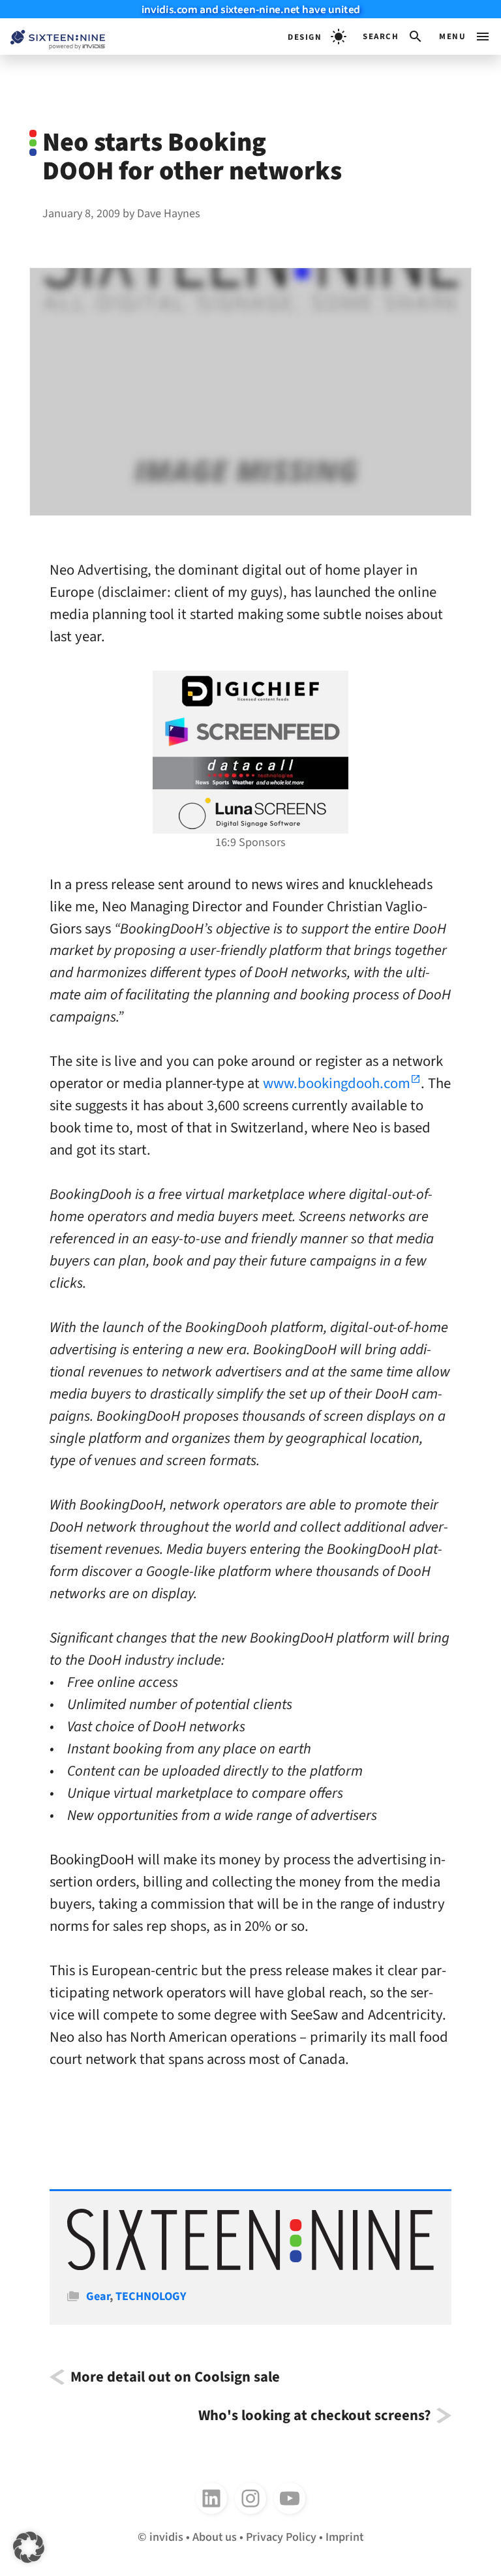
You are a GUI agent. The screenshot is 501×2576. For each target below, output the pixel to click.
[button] (393, 37)
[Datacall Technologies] (250, 773)
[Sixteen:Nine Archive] (250, 2266)
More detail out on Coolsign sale (175, 2377)
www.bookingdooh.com (337, 1083)
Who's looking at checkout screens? (314, 2416)
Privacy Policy (281, 2537)
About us (215, 2537)
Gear (98, 2296)
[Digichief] (250, 691)
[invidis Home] (53, 37)
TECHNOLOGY (151, 2296)
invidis (166, 2537)
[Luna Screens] (250, 813)
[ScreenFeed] (250, 732)
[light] (317, 37)
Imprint (344, 2537)
